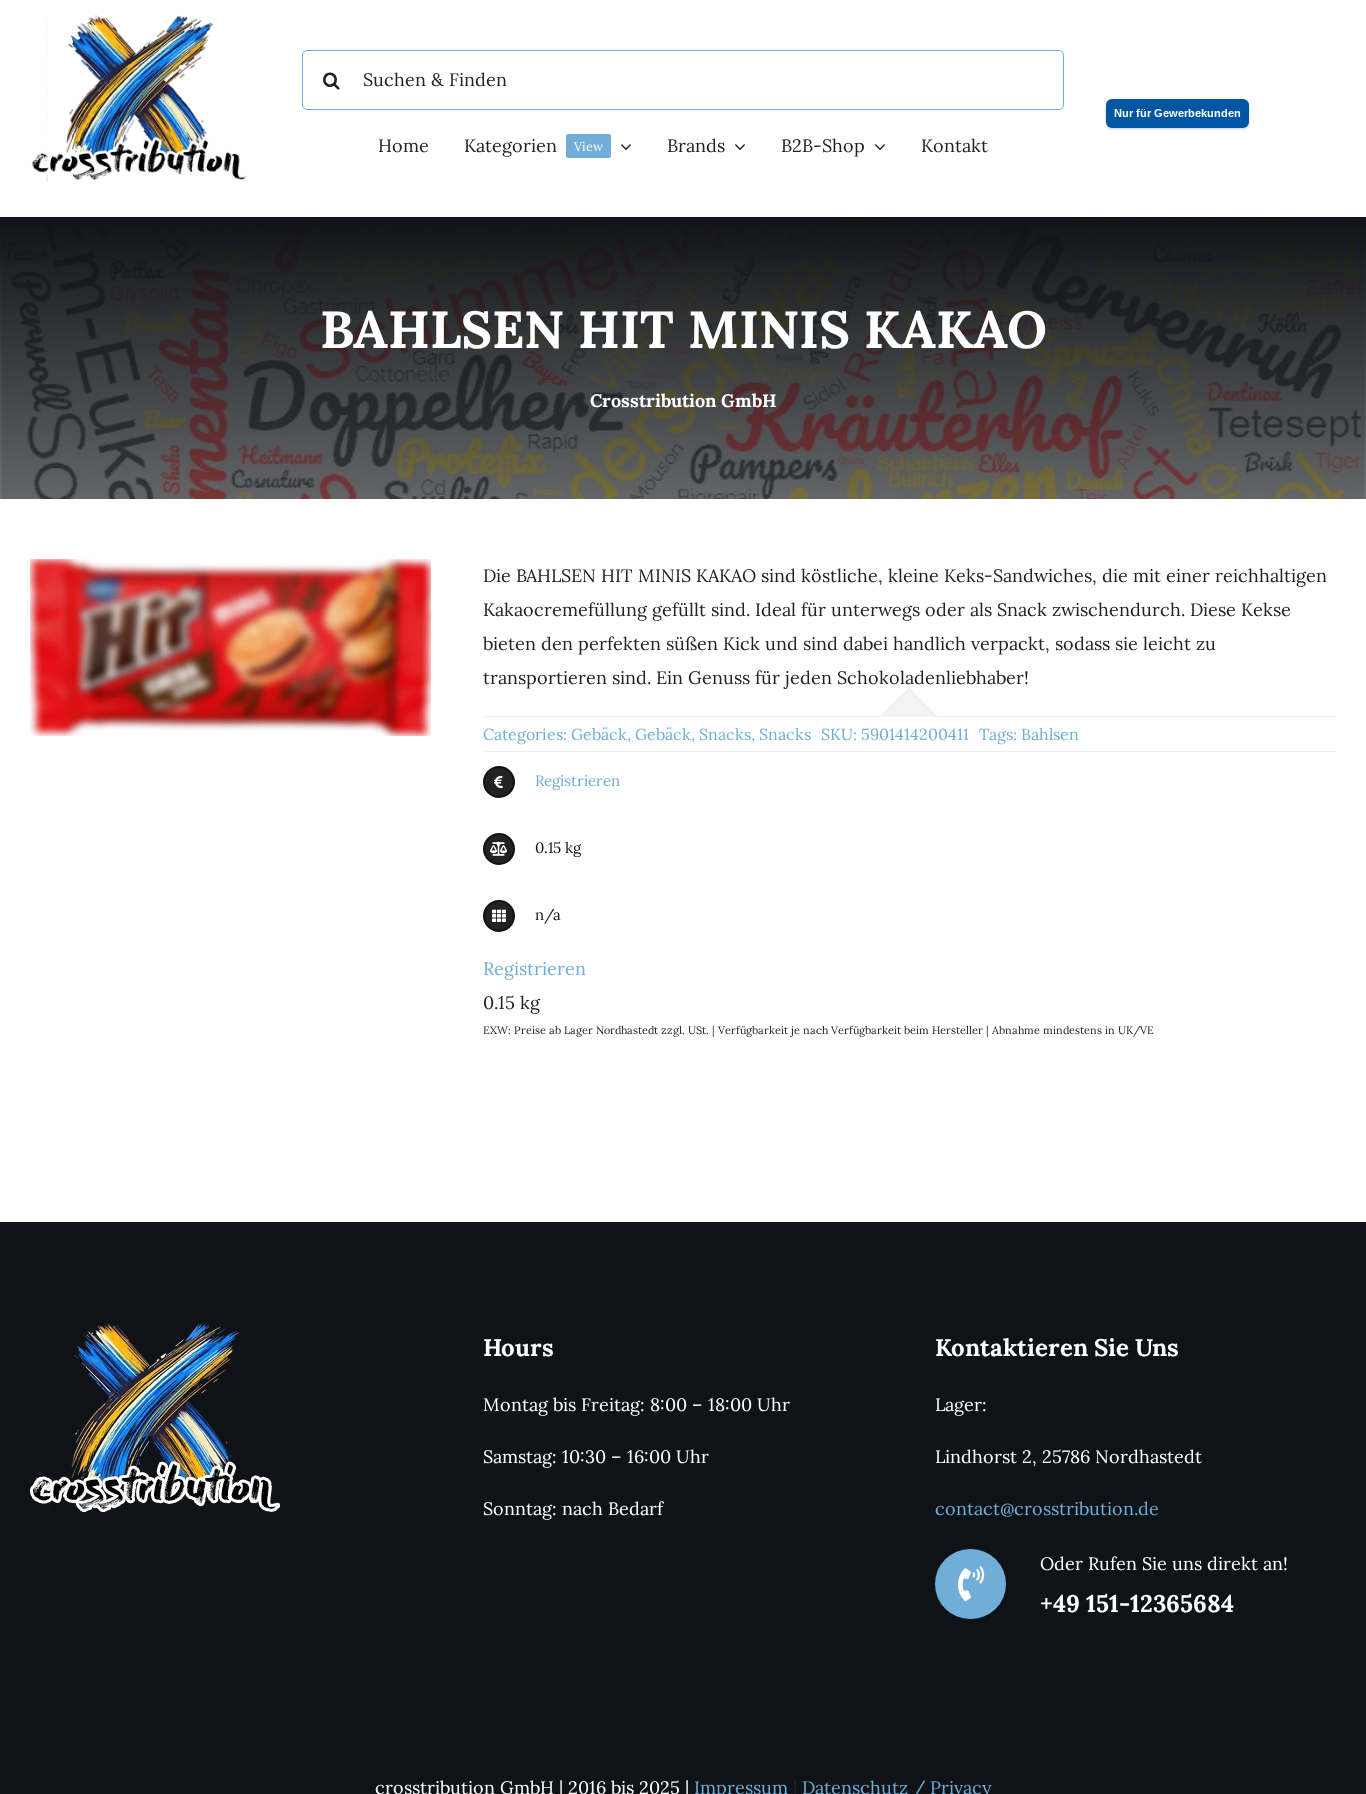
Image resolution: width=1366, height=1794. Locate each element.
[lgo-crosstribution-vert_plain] (155, 1330)
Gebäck (599, 734)
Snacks (725, 734)
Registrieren (577, 780)
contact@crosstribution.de (1047, 1508)
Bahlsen (1050, 734)
